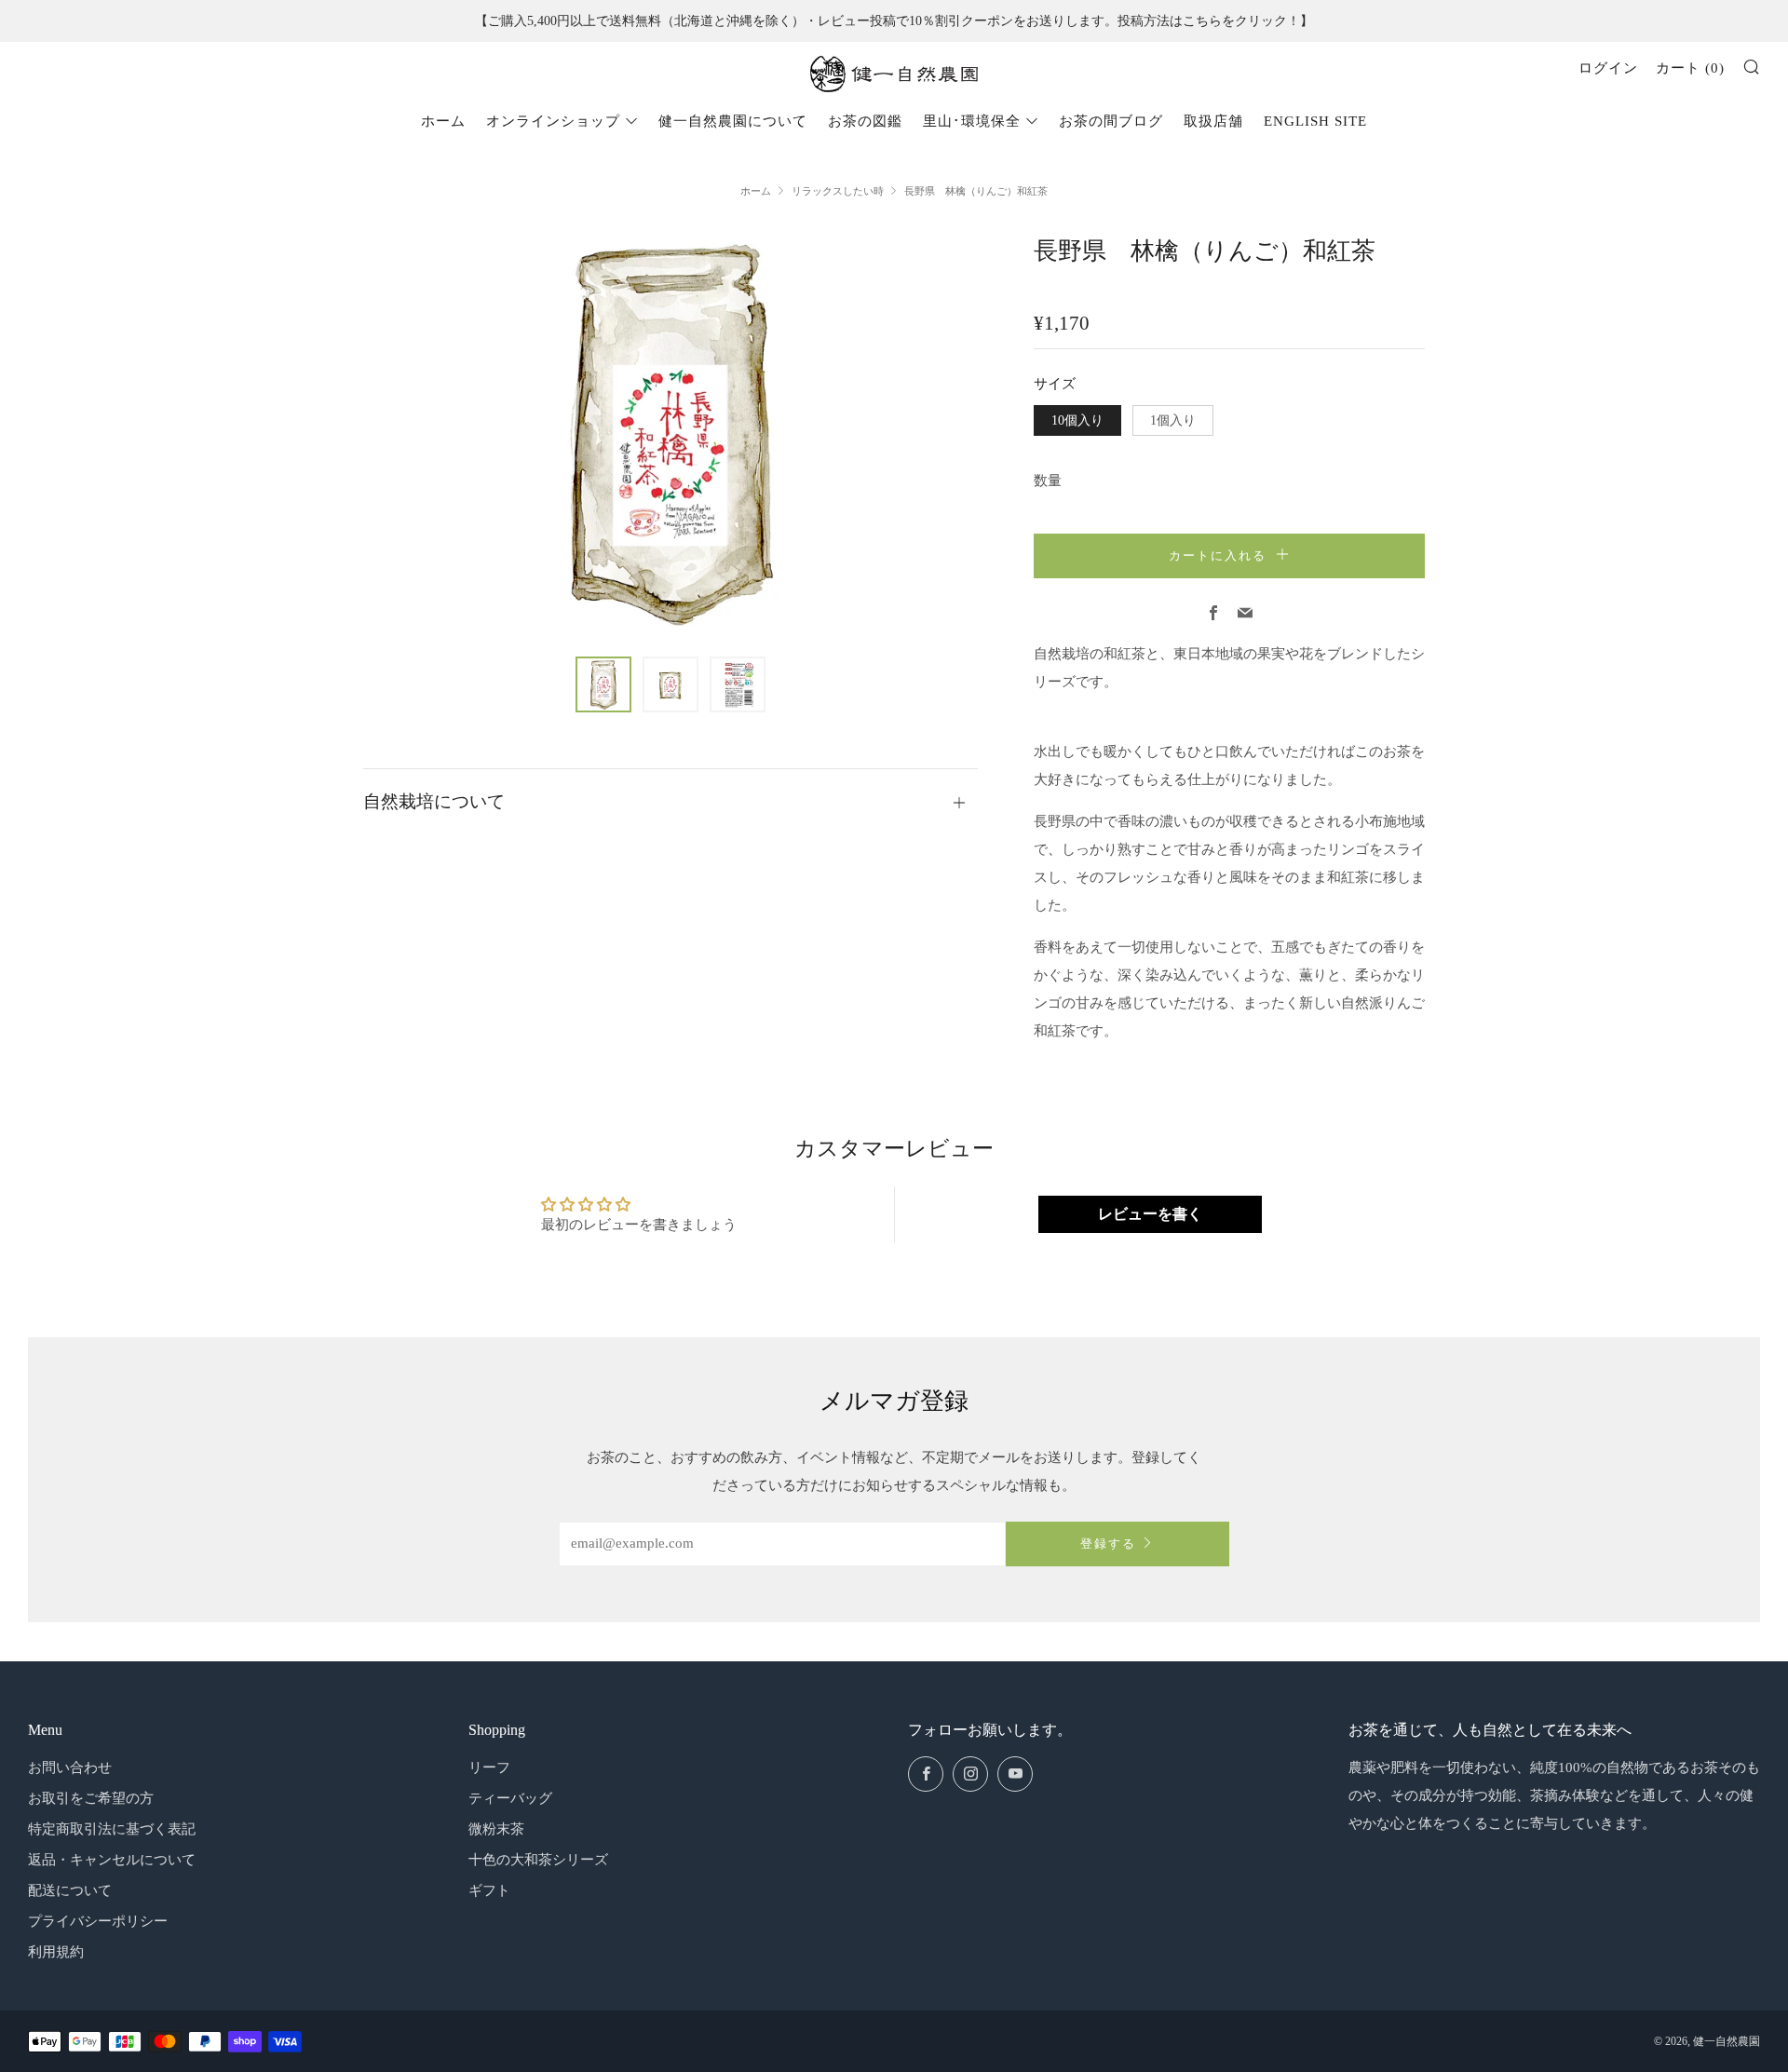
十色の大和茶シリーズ (538, 1860)
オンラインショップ (553, 121)
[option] (670, 433)
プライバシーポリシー (98, 1921)
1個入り (1173, 420)
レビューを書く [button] (1150, 1214)
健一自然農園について (733, 121)
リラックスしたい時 (838, 191)
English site (1315, 121)
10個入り (1077, 420)
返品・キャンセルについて (112, 1860)
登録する (1108, 1544)
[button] (603, 684)
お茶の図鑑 (865, 121)
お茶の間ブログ (1111, 121)
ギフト (489, 1890)
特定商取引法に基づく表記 (112, 1829)
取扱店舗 (1213, 121)
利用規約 (56, 1952)
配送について (70, 1890)
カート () (1690, 68)
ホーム (443, 121)
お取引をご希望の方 (91, 1798)
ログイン (1608, 68)
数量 (1048, 481)
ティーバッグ (510, 1798)
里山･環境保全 (972, 121)
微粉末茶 (496, 1829)
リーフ (489, 1767)
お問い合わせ (70, 1767)
